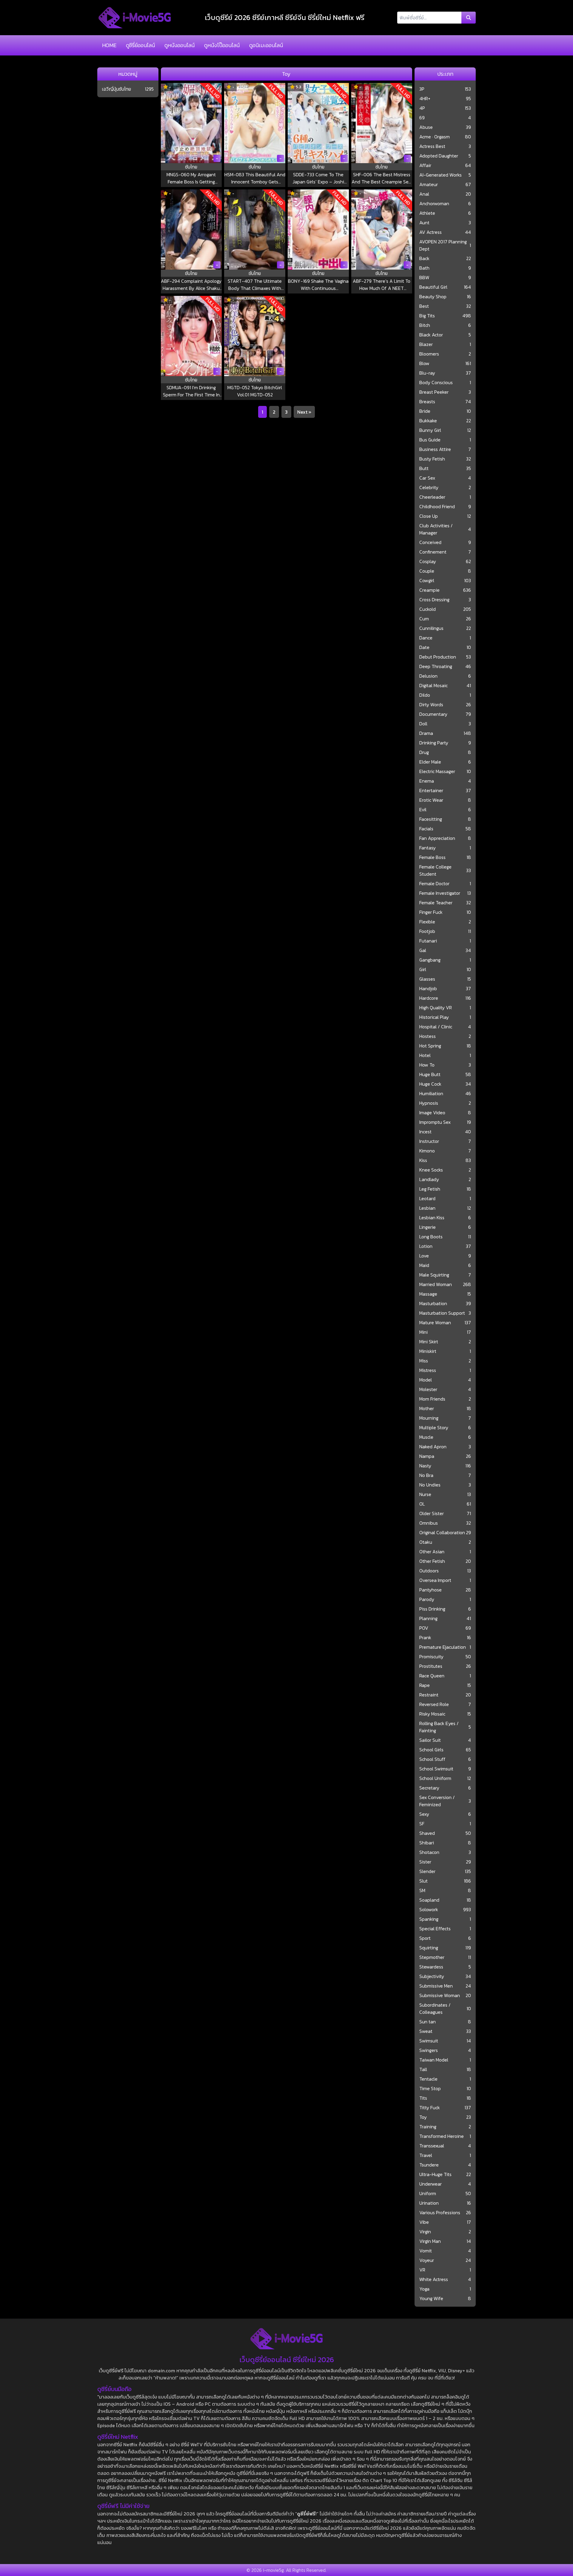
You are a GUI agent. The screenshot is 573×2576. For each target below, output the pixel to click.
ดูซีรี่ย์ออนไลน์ (140, 45)
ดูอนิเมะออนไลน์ (266, 45)
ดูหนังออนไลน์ (180, 45)
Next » (304, 412)
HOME (109, 45)
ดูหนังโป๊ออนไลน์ (222, 45)
